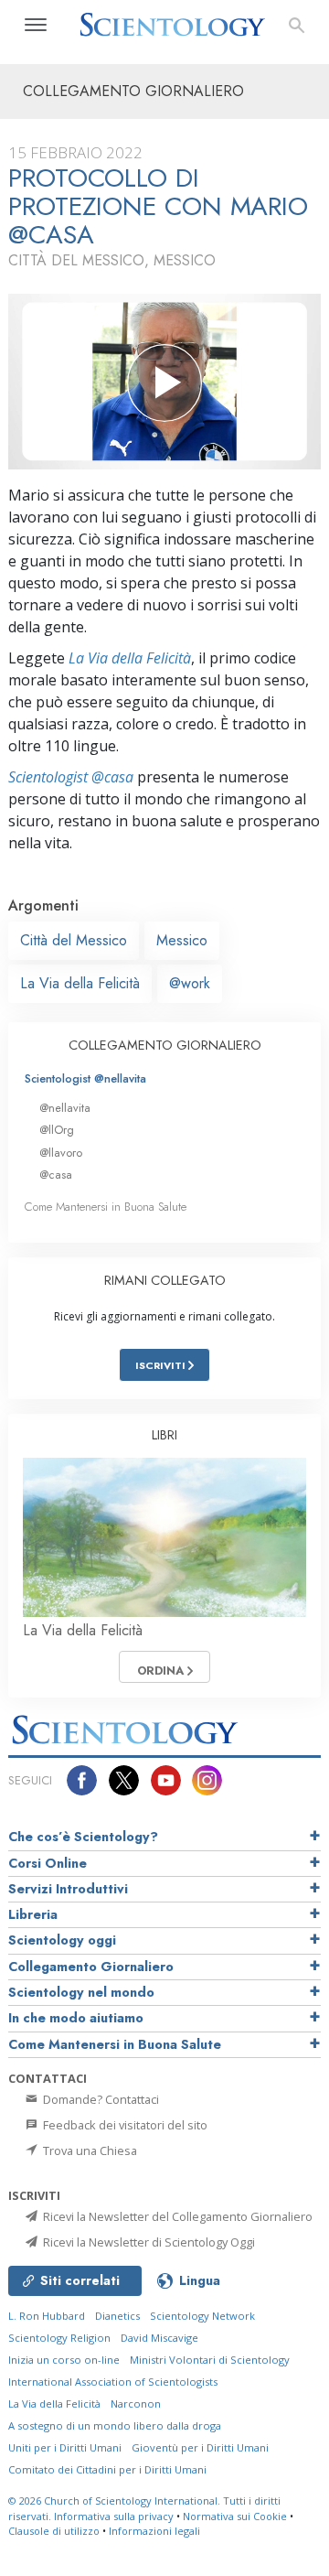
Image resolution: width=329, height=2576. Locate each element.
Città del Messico (74, 940)
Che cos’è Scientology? (83, 1837)
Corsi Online (48, 1863)
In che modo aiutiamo (76, 2018)
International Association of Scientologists (113, 2382)
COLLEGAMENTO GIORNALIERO (165, 1045)
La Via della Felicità (130, 658)
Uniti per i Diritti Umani (65, 2447)
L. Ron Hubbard (47, 2316)
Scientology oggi (62, 1940)
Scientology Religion (59, 2338)
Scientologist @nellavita (85, 1078)
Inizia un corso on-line (64, 2360)
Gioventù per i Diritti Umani (200, 2447)
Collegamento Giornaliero (91, 1967)
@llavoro (61, 1153)
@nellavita (65, 1108)
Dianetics (117, 2316)
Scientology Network (202, 2316)
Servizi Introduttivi (68, 1889)
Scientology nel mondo (81, 1992)
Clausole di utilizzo (54, 2531)
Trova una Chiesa (89, 2150)
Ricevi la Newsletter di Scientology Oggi (148, 2242)
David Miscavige (159, 2338)
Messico (182, 940)
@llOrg (57, 1130)
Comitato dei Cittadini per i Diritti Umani (107, 2469)
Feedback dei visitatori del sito (124, 2125)
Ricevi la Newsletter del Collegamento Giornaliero (176, 2216)
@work (190, 983)
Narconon (136, 2404)
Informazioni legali (154, 2531)
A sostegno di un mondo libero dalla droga (115, 2425)
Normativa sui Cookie (235, 2516)
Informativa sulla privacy (114, 2516)
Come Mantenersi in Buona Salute (106, 1207)
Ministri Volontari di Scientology (210, 2360)
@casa (56, 1175)
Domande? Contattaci (100, 2099)
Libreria (33, 1914)
